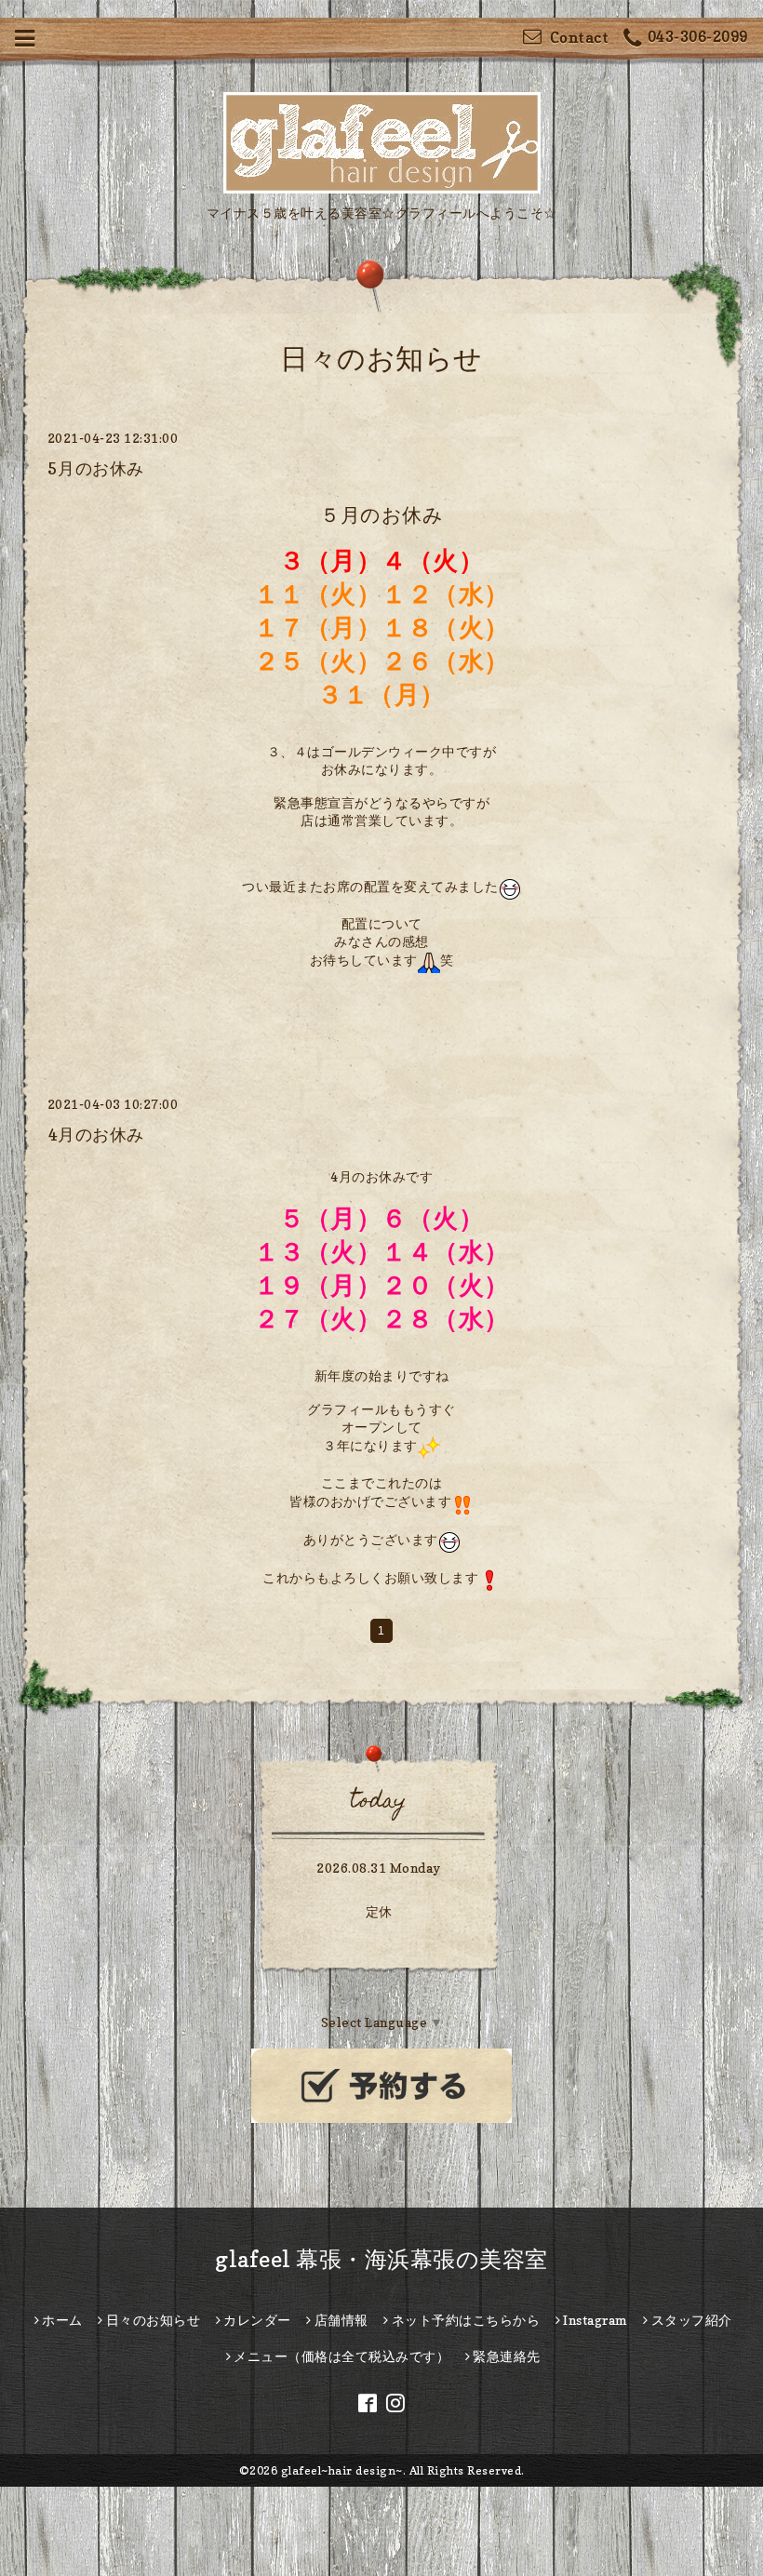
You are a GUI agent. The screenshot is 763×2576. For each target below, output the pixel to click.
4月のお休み (96, 1135)
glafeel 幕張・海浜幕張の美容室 (381, 2259)
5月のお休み (96, 468)
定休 (379, 1911)
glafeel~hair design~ (342, 2470)
